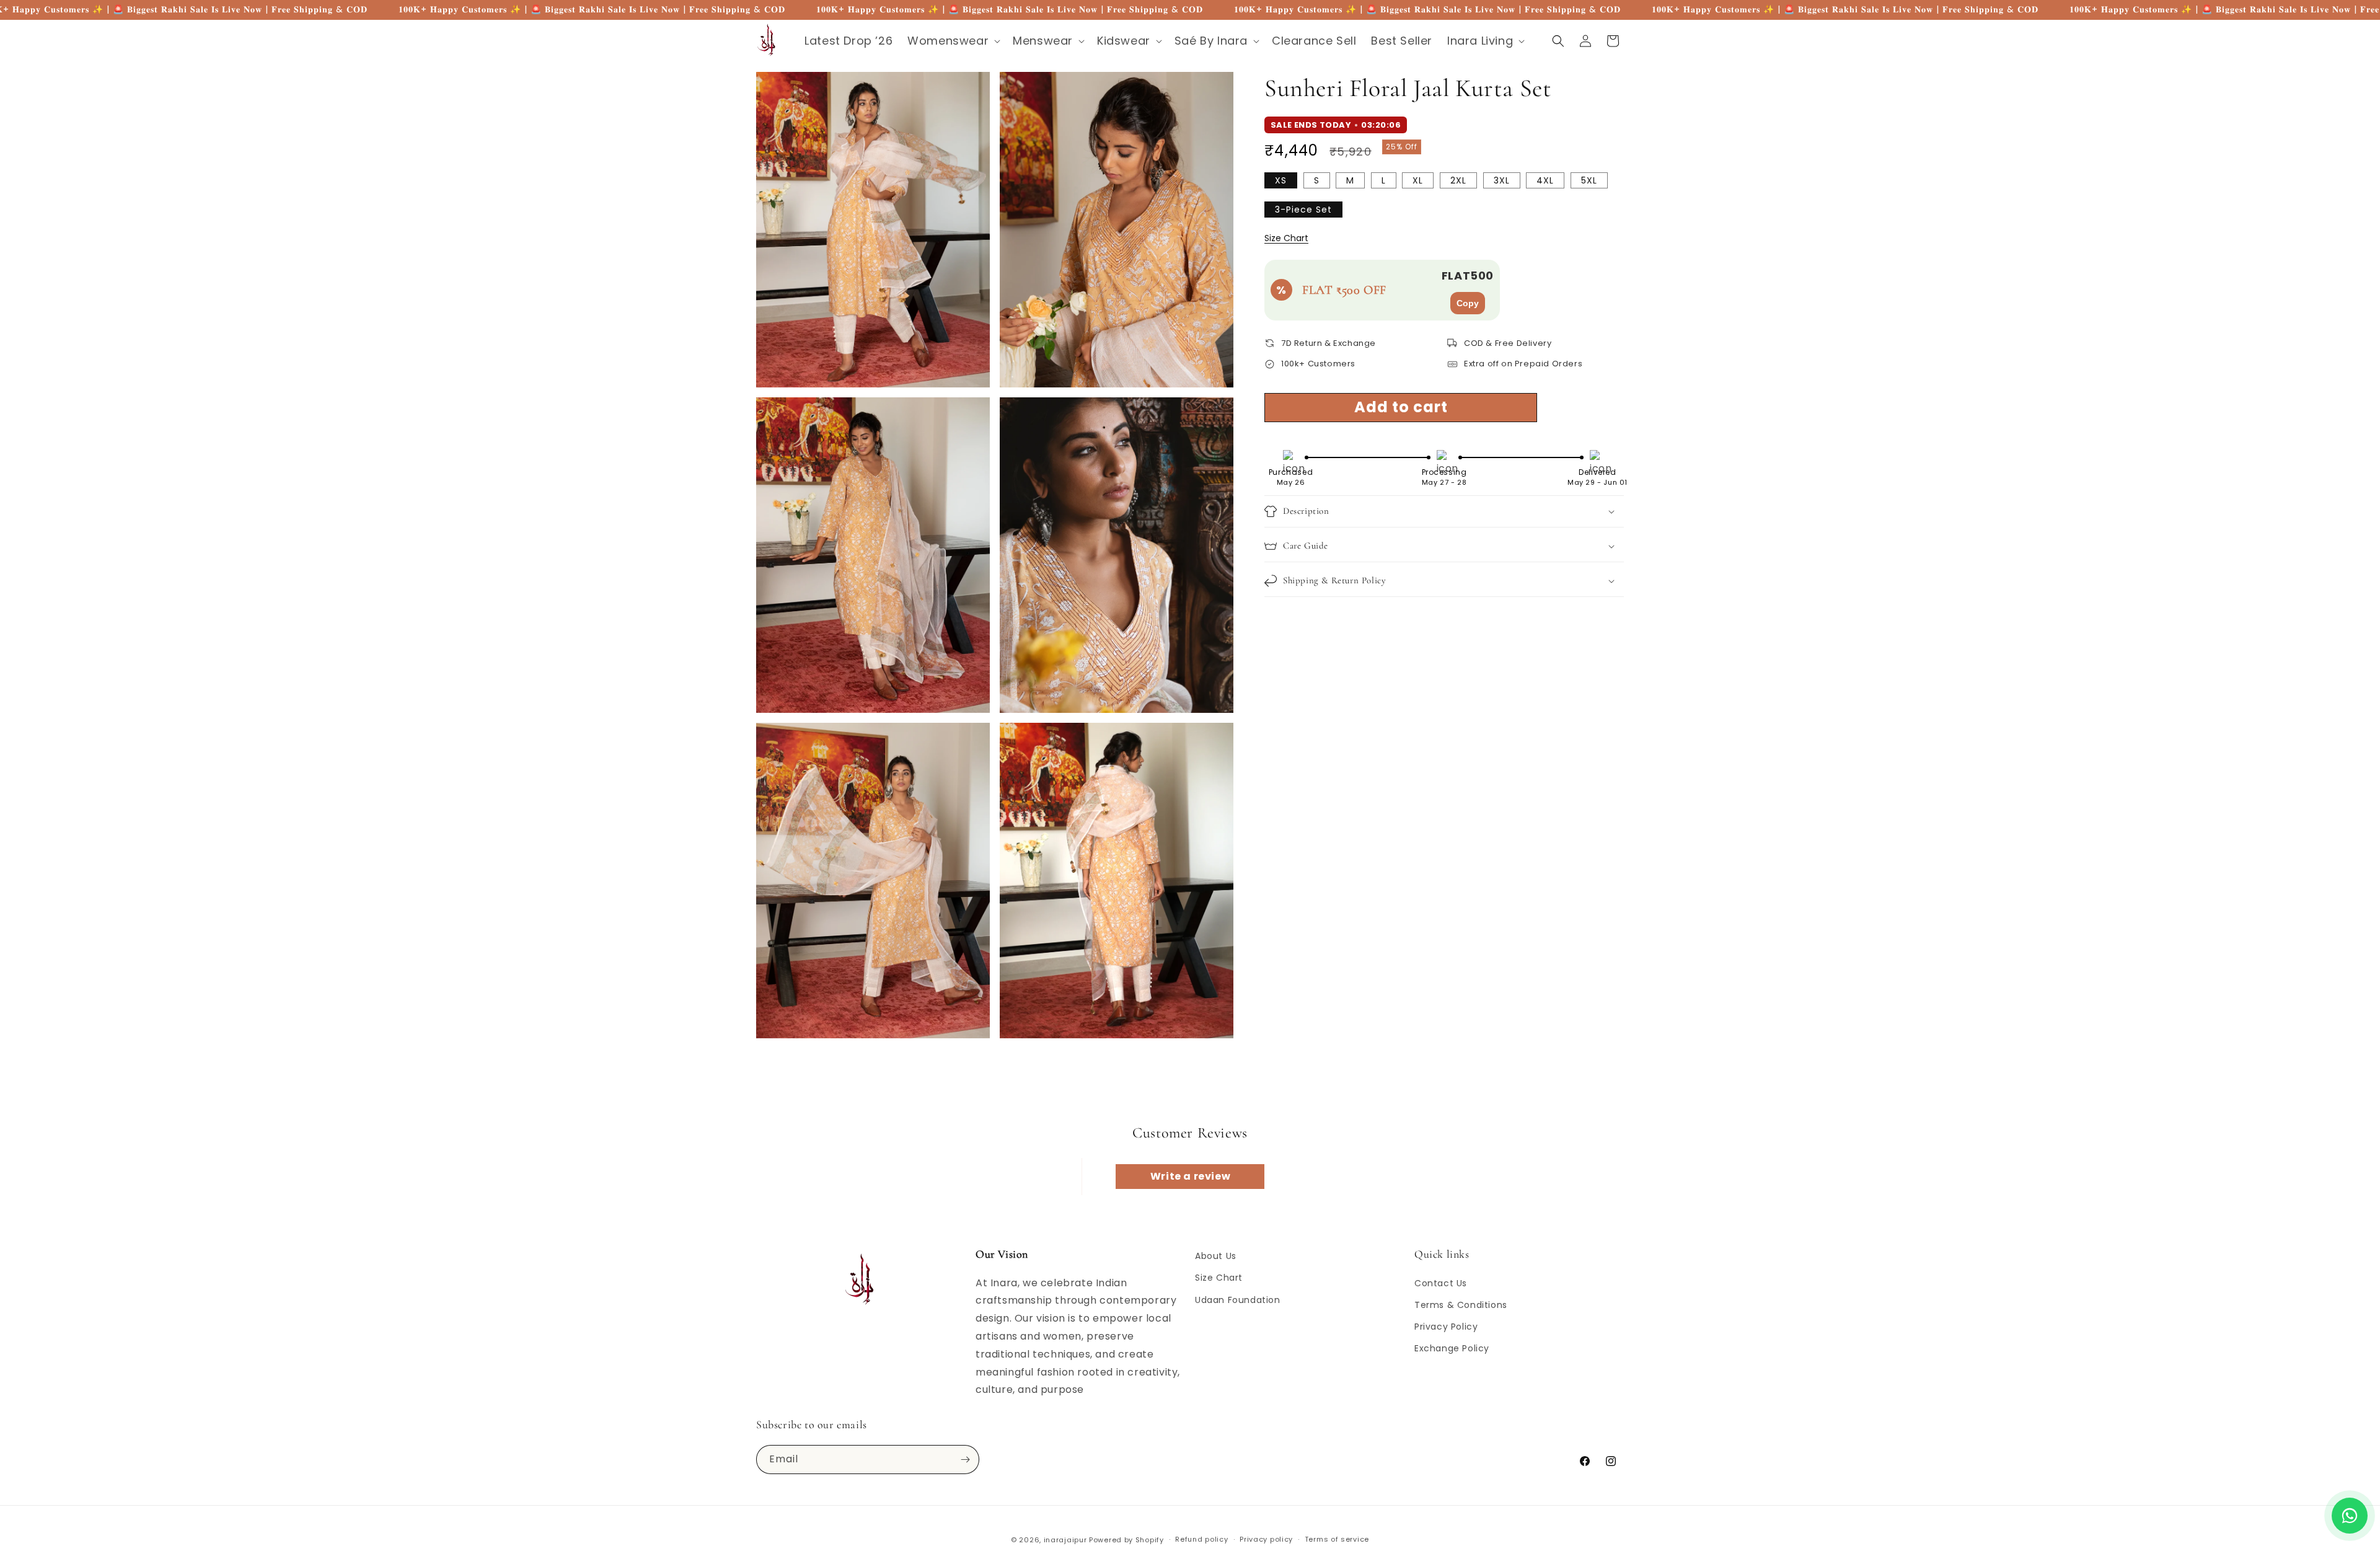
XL (1418, 180)
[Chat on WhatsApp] (2350, 1516)
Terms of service (1337, 1539)
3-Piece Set (1303, 210)
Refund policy (1201, 1539)
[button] (953, 41)
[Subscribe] (965, 1460)
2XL (1458, 180)
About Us (1216, 1256)
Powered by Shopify (1126, 1540)
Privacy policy (1266, 1539)
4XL (1545, 180)
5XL (1589, 180)
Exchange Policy (1452, 1348)
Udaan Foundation (1238, 1300)
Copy (1468, 303)
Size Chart (1286, 238)
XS (1281, 180)
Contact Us (1441, 1283)
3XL (1502, 180)
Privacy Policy (1446, 1327)
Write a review (1190, 1176)
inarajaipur (1065, 1540)
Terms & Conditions (1461, 1305)
